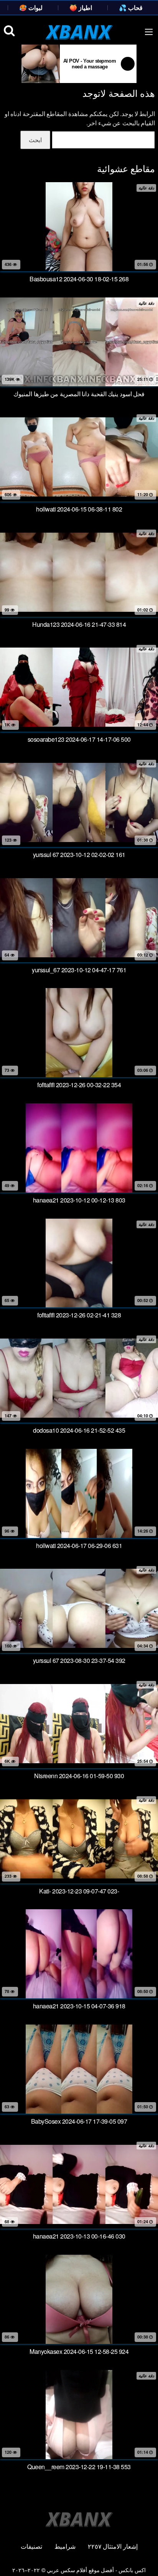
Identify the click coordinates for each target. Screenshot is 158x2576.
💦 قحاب (131, 7)
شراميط (65, 2546)
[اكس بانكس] (79, 32)
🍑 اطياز (81, 7)
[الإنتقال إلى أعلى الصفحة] (145, 2559)
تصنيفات (31, 2546)
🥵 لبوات (31, 7)
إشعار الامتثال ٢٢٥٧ (113, 2546)
